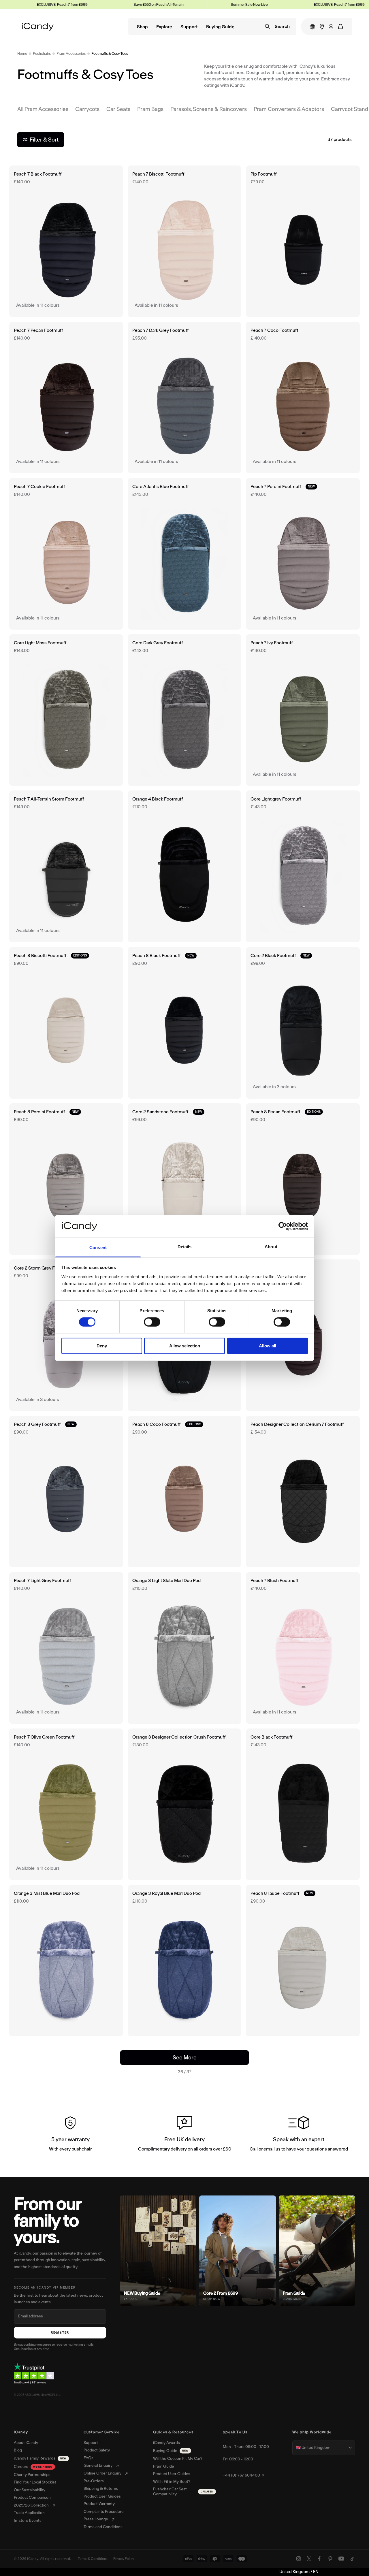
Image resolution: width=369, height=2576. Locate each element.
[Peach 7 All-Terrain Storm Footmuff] (66, 866)
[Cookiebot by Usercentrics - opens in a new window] (283, 1226)
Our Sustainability (30, 2490)
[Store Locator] (322, 27)
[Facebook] (319, 2559)
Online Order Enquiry (102, 2473)
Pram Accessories (71, 53)
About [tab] (271, 1247)
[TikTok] (352, 2559)
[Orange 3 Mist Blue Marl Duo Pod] (66, 1961)
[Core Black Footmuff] (303, 1804)
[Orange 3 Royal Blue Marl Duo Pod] (185, 1961)
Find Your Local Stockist (35, 2482)
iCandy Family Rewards (40, 2458)
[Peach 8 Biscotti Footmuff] (66, 1023)
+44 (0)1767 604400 (241, 2475)
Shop (142, 27)
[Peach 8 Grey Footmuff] (66, 1492)
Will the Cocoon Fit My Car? (178, 2459)
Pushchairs (42, 53)
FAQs (89, 2458)
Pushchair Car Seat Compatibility (183, 2492)
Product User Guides (102, 2496)
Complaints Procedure (104, 2512)
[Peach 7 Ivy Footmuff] (303, 710)
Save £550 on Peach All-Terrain (121, 4)
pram (314, 79)
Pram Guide (164, 2466)
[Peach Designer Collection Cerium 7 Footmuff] (303, 1492)
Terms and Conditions (103, 2527)
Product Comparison (32, 2498)
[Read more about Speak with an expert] (299, 2135)
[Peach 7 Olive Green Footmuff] (66, 1804)
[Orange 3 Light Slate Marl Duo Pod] (185, 1648)
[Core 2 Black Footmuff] (303, 1023)
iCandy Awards (166, 2443)
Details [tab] (185, 1247)
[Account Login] (331, 27)
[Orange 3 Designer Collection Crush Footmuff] (185, 1804)
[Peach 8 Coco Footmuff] (185, 1492)
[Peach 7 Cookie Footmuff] (66, 554)
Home (22, 53)
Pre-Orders (94, 2481)
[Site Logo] (38, 27)
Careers (33, 2467)
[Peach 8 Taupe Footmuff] (303, 1961)
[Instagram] (299, 2559)
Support (189, 27)
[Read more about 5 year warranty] (70, 2135)
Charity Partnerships (32, 2475)
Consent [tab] (98, 1247)
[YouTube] (341, 2559)
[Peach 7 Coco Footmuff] (303, 398)
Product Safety (97, 2450)
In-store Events (28, 2521)
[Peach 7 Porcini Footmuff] (303, 554)
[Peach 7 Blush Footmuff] (303, 1648)
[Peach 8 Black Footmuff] (185, 1023)
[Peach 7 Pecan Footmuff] (66, 398)
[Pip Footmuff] (303, 241)
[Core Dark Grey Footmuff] (185, 710)
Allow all (268, 1346)
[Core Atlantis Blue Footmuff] (185, 554)
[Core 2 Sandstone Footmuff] (185, 1179)
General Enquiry (98, 2466)
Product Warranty (99, 2504)
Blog (18, 2450)
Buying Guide (220, 27)
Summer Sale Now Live (212, 4)
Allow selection (185, 1346)
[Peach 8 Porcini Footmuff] (66, 1179)
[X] (309, 2559)
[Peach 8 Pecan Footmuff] (303, 1179)
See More (195, 2057)
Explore (164, 27)
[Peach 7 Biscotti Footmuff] (185, 241)
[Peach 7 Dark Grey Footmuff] (185, 398)
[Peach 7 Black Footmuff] (66, 241)
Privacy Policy (124, 2559)
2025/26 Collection (31, 2505)
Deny (102, 1346)
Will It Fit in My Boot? (172, 2482)
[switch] (152, 1322)
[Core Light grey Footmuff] (303, 866)
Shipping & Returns (101, 2489)
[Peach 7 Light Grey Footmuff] (66, 1648)
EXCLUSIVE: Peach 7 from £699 (302, 4)
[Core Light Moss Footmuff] (66, 710)
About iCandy (26, 2443)
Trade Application (29, 2513)
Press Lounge (96, 2519)
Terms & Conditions (93, 2559)
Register (60, 2333)
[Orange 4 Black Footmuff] (185, 866)
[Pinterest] (330, 2559)
